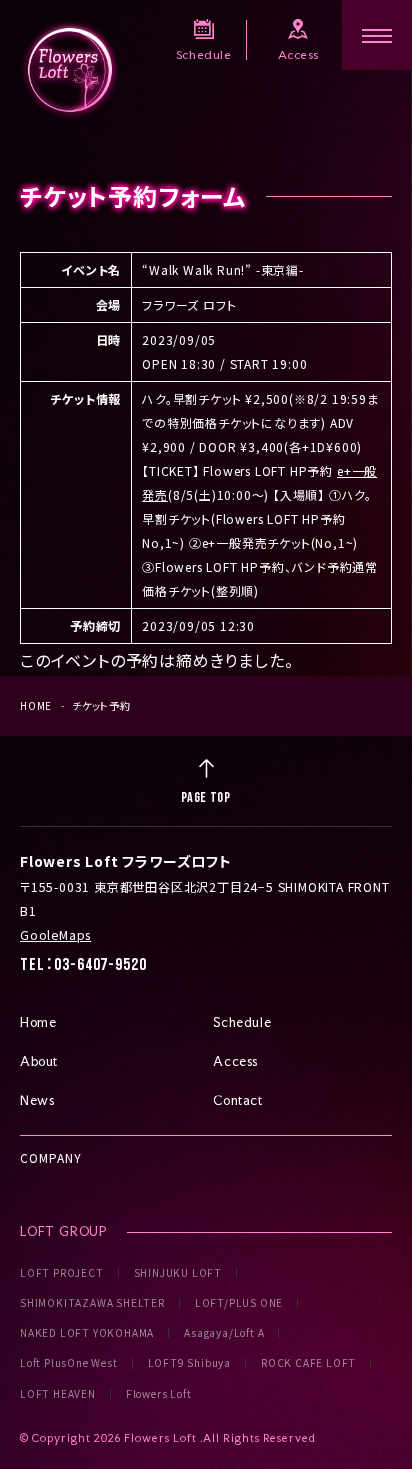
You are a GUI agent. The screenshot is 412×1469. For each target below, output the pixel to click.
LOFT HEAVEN (58, 1394)
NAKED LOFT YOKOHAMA (87, 1333)
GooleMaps (55, 934)
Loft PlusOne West (69, 1363)
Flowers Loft (159, 1394)
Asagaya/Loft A (224, 1333)
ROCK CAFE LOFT (308, 1363)
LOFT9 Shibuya (189, 1363)
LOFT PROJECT (62, 1273)
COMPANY (51, 1157)
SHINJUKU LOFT (178, 1273)
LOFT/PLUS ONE (239, 1303)
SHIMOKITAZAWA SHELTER (92, 1303)
